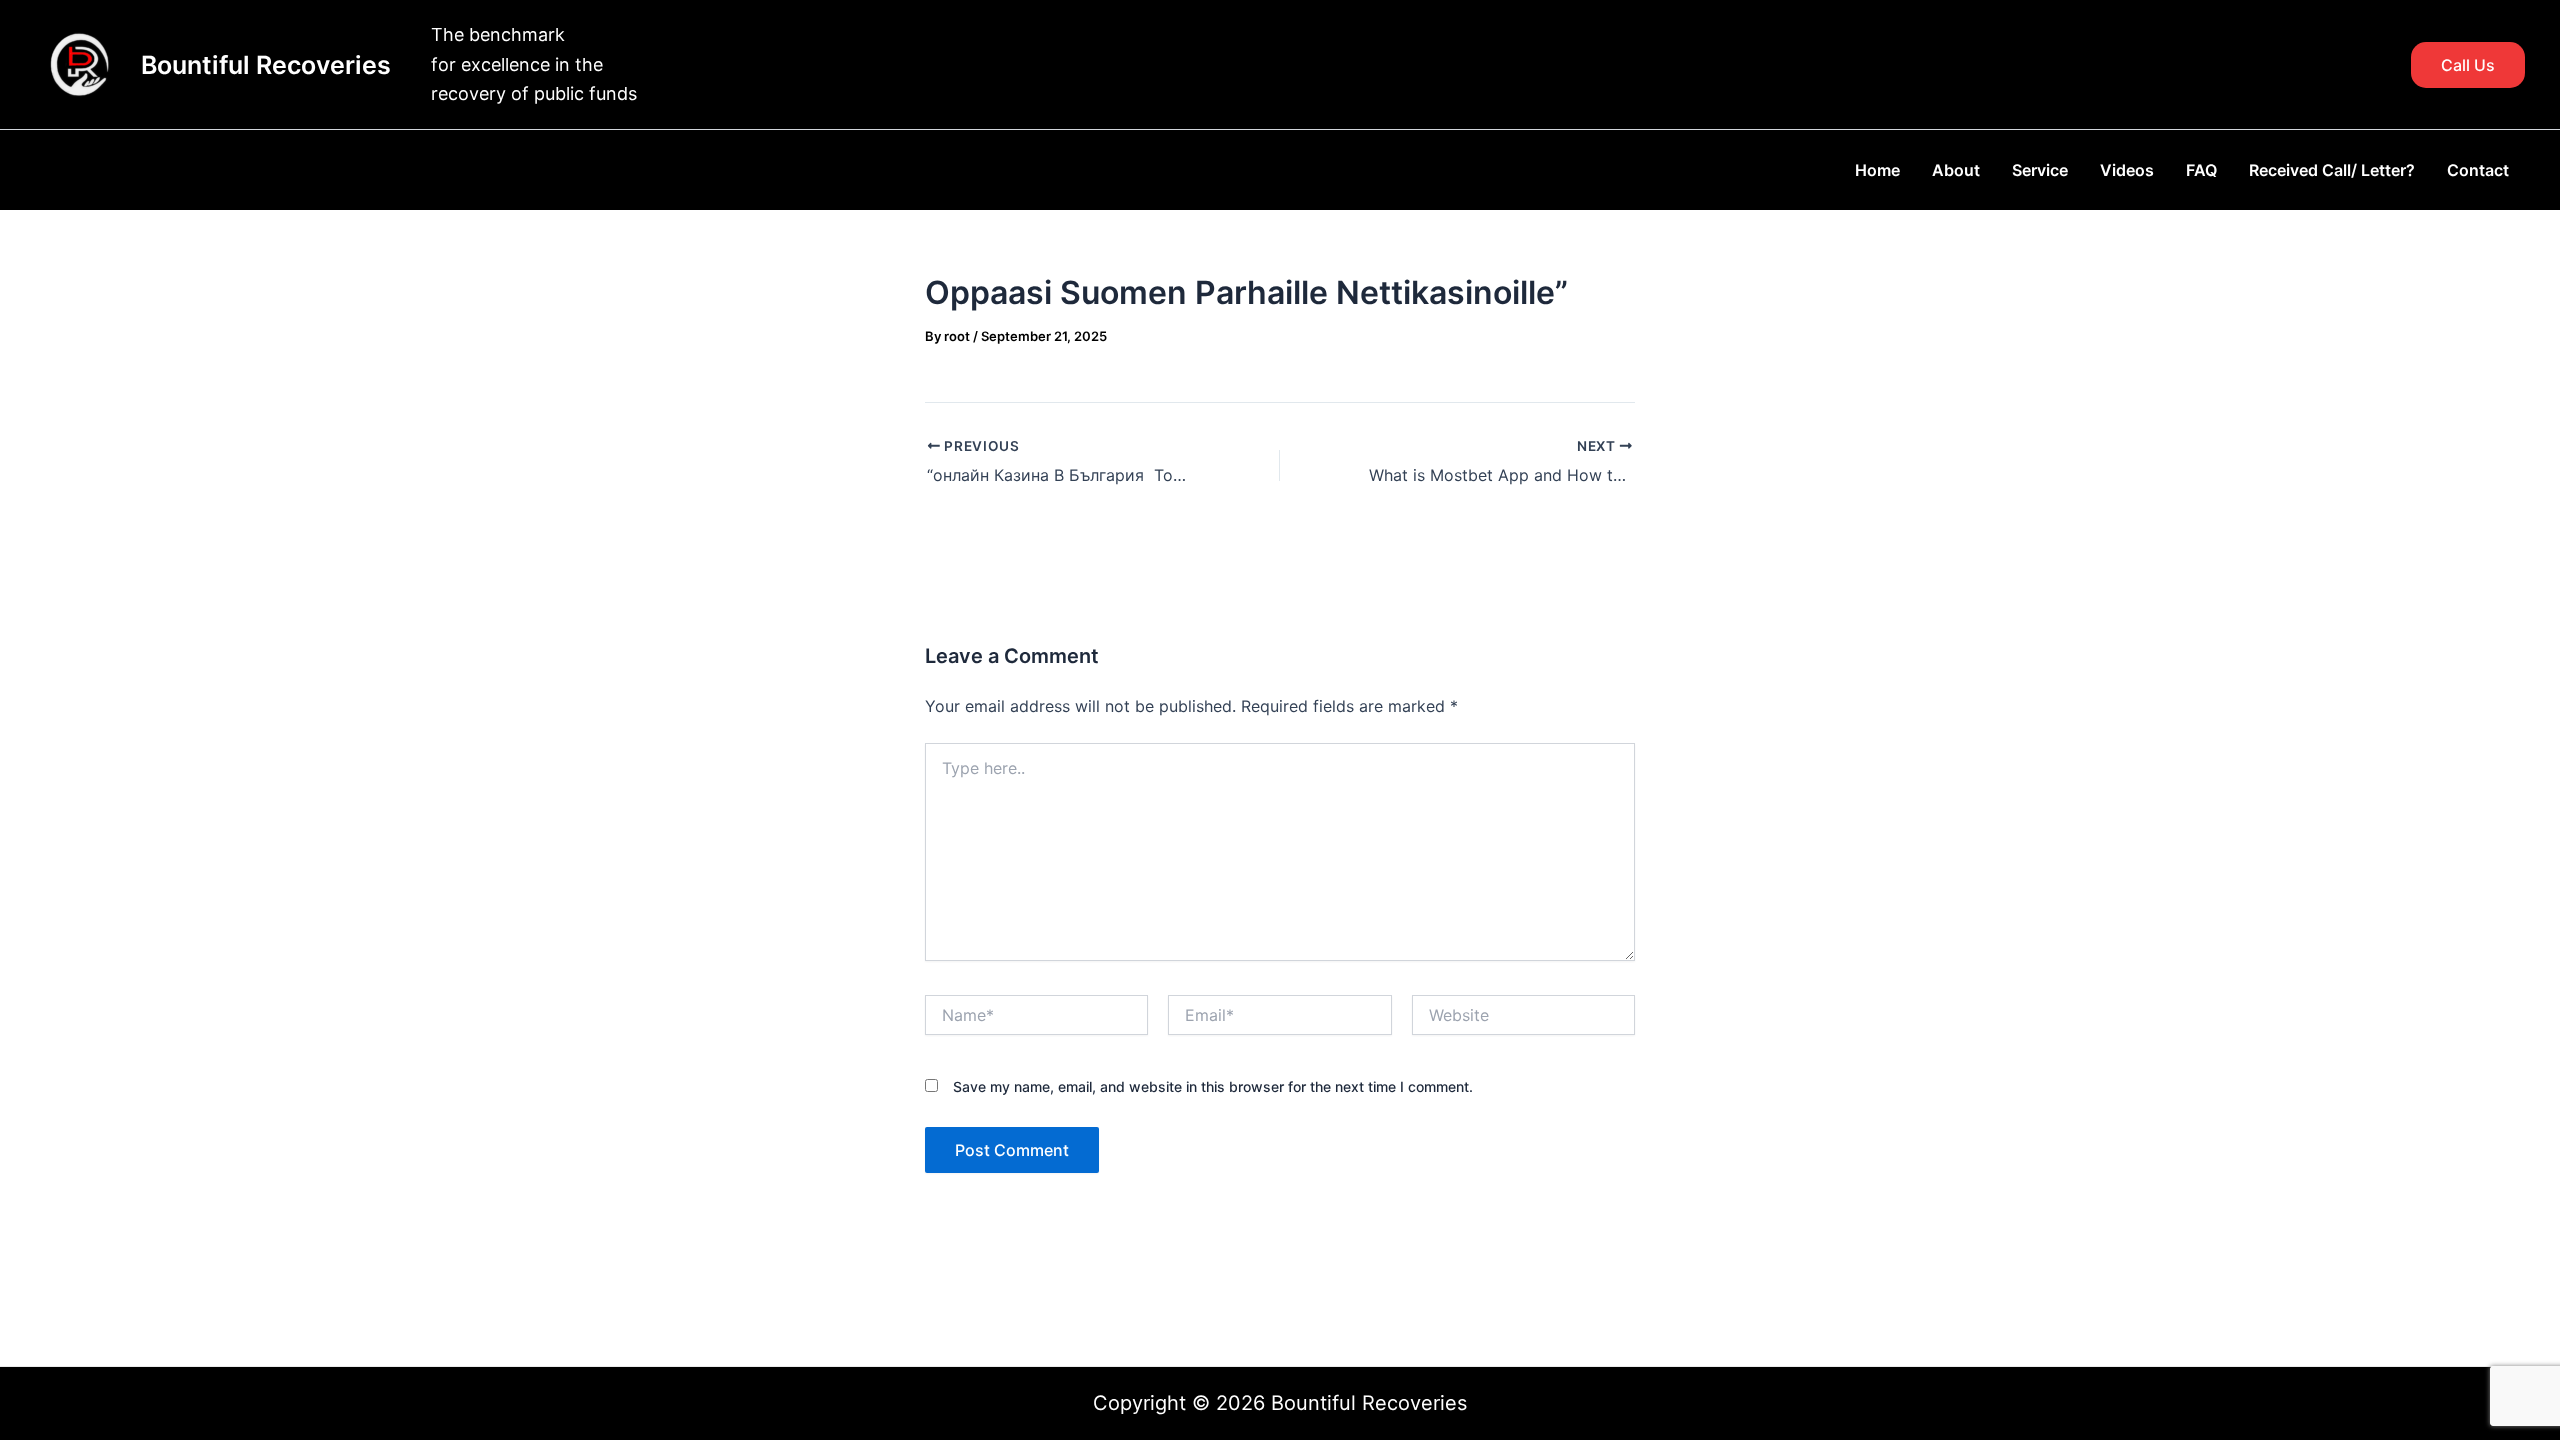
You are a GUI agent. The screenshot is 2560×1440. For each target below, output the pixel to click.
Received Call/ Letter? (2332, 170)
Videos (2127, 170)
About (1956, 170)
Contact (2478, 170)
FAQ (2201, 170)
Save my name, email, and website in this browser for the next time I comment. (1213, 1086)
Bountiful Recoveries (266, 65)
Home (1877, 170)
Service (2040, 170)
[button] (2468, 65)
